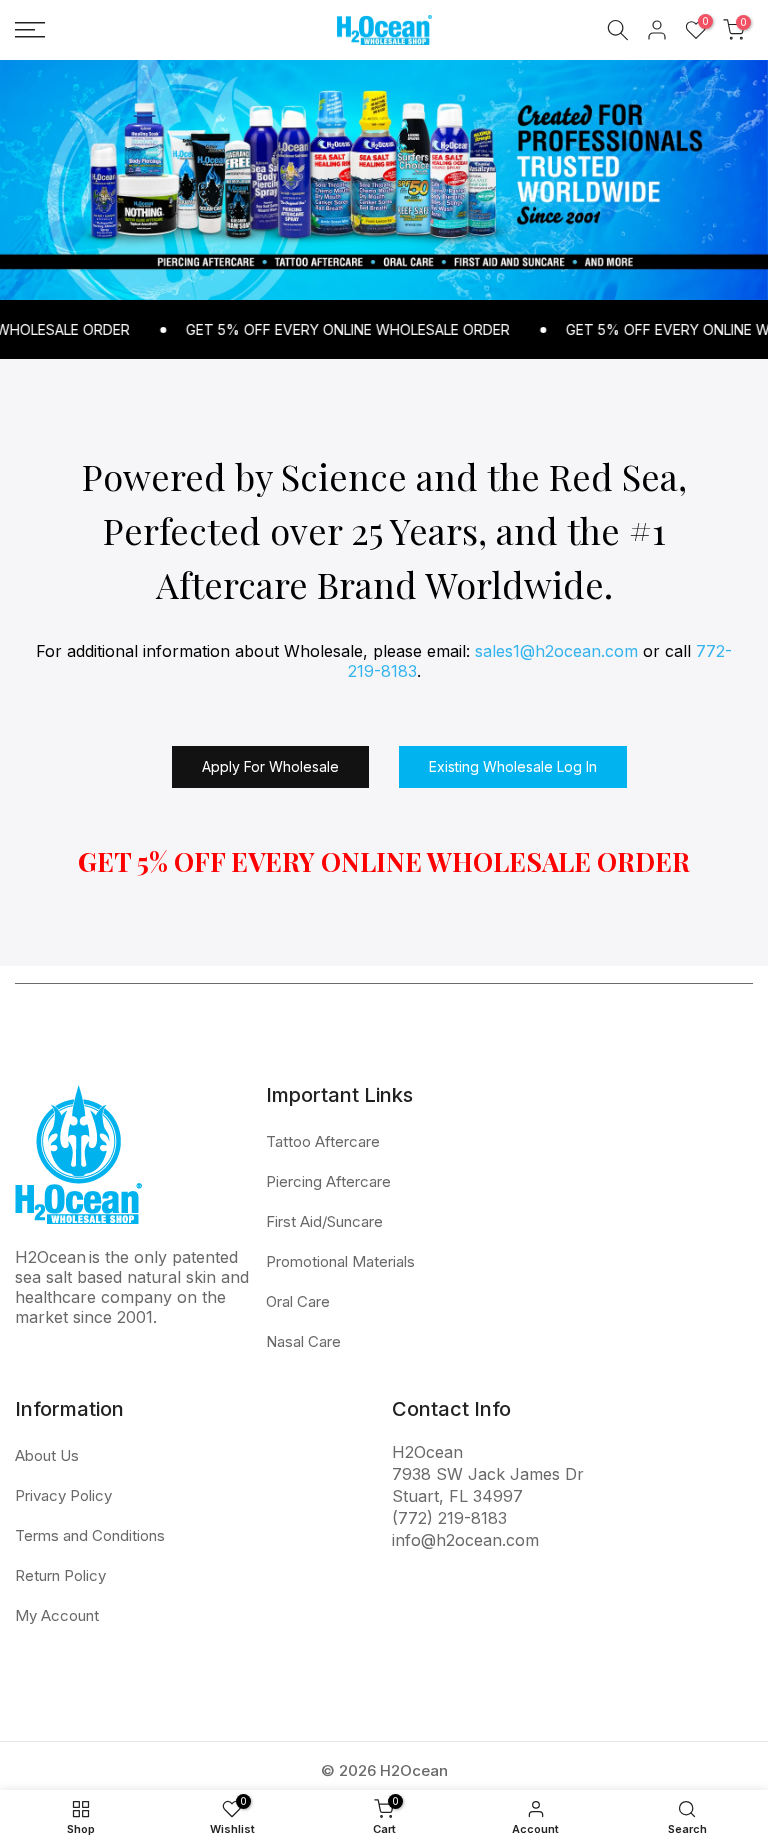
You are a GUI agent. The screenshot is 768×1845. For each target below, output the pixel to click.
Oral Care (298, 1301)
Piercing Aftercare (328, 1181)
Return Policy (60, 1575)
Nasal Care (303, 1341)
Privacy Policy (63, 1495)
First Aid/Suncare (324, 1221)
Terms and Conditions (90, 1535)
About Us (47, 1455)
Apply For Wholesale (270, 766)
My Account (57, 1615)
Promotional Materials (340, 1261)
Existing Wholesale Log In (513, 766)
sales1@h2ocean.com (556, 651)
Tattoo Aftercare (323, 1141)
